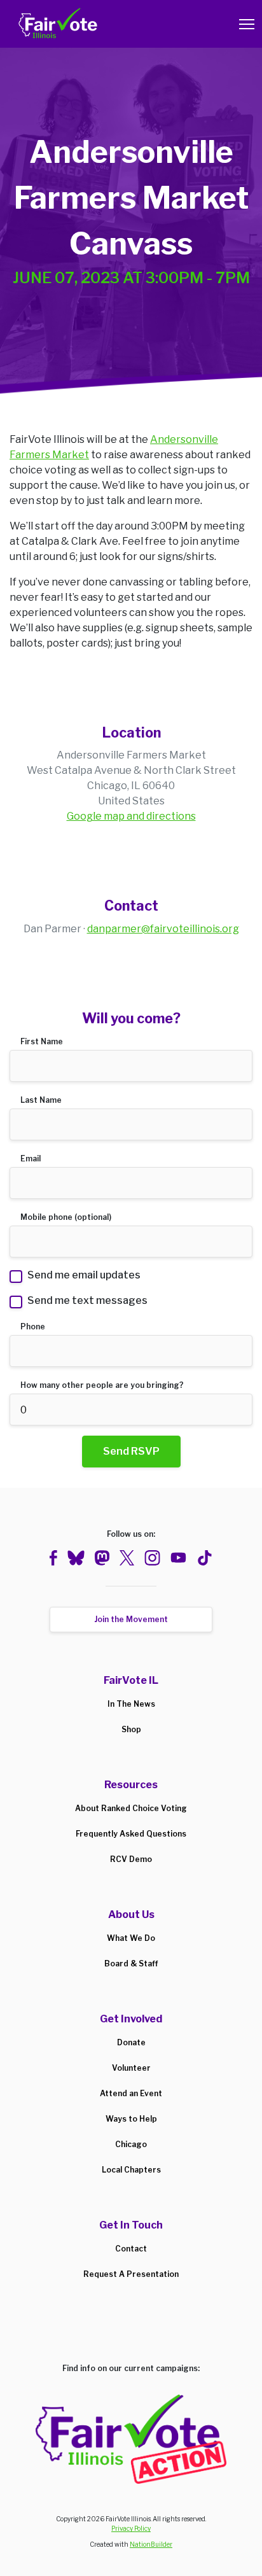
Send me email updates (84, 1275)
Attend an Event (131, 2093)
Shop (131, 1729)
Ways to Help (131, 2119)
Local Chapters (131, 2170)
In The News (131, 1704)
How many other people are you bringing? (102, 1385)
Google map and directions (131, 816)
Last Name (41, 1100)
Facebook (53, 1558)
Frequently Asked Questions (131, 1834)
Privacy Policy (131, 2528)
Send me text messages (87, 1300)
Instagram (152, 1558)
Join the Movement (131, 1619)
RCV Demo (131, 1859)
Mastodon (102, 1558)
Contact (131, 2249)
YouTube (178, 1558)
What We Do (131, 1938)
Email (31, 1158)
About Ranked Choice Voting (131, 1808)
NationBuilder (151, 2544)
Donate (131, 2042)
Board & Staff (131, 1963)
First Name (42, 1041)
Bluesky (76, 1558)
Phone (33, 1326)
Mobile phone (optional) (66, 1217)
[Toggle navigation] (247, 24)
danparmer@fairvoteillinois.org (163, 929)
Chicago (131, 2144)
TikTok (204, 1558)
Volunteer (131, 2068)
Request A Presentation (131, 2274)
